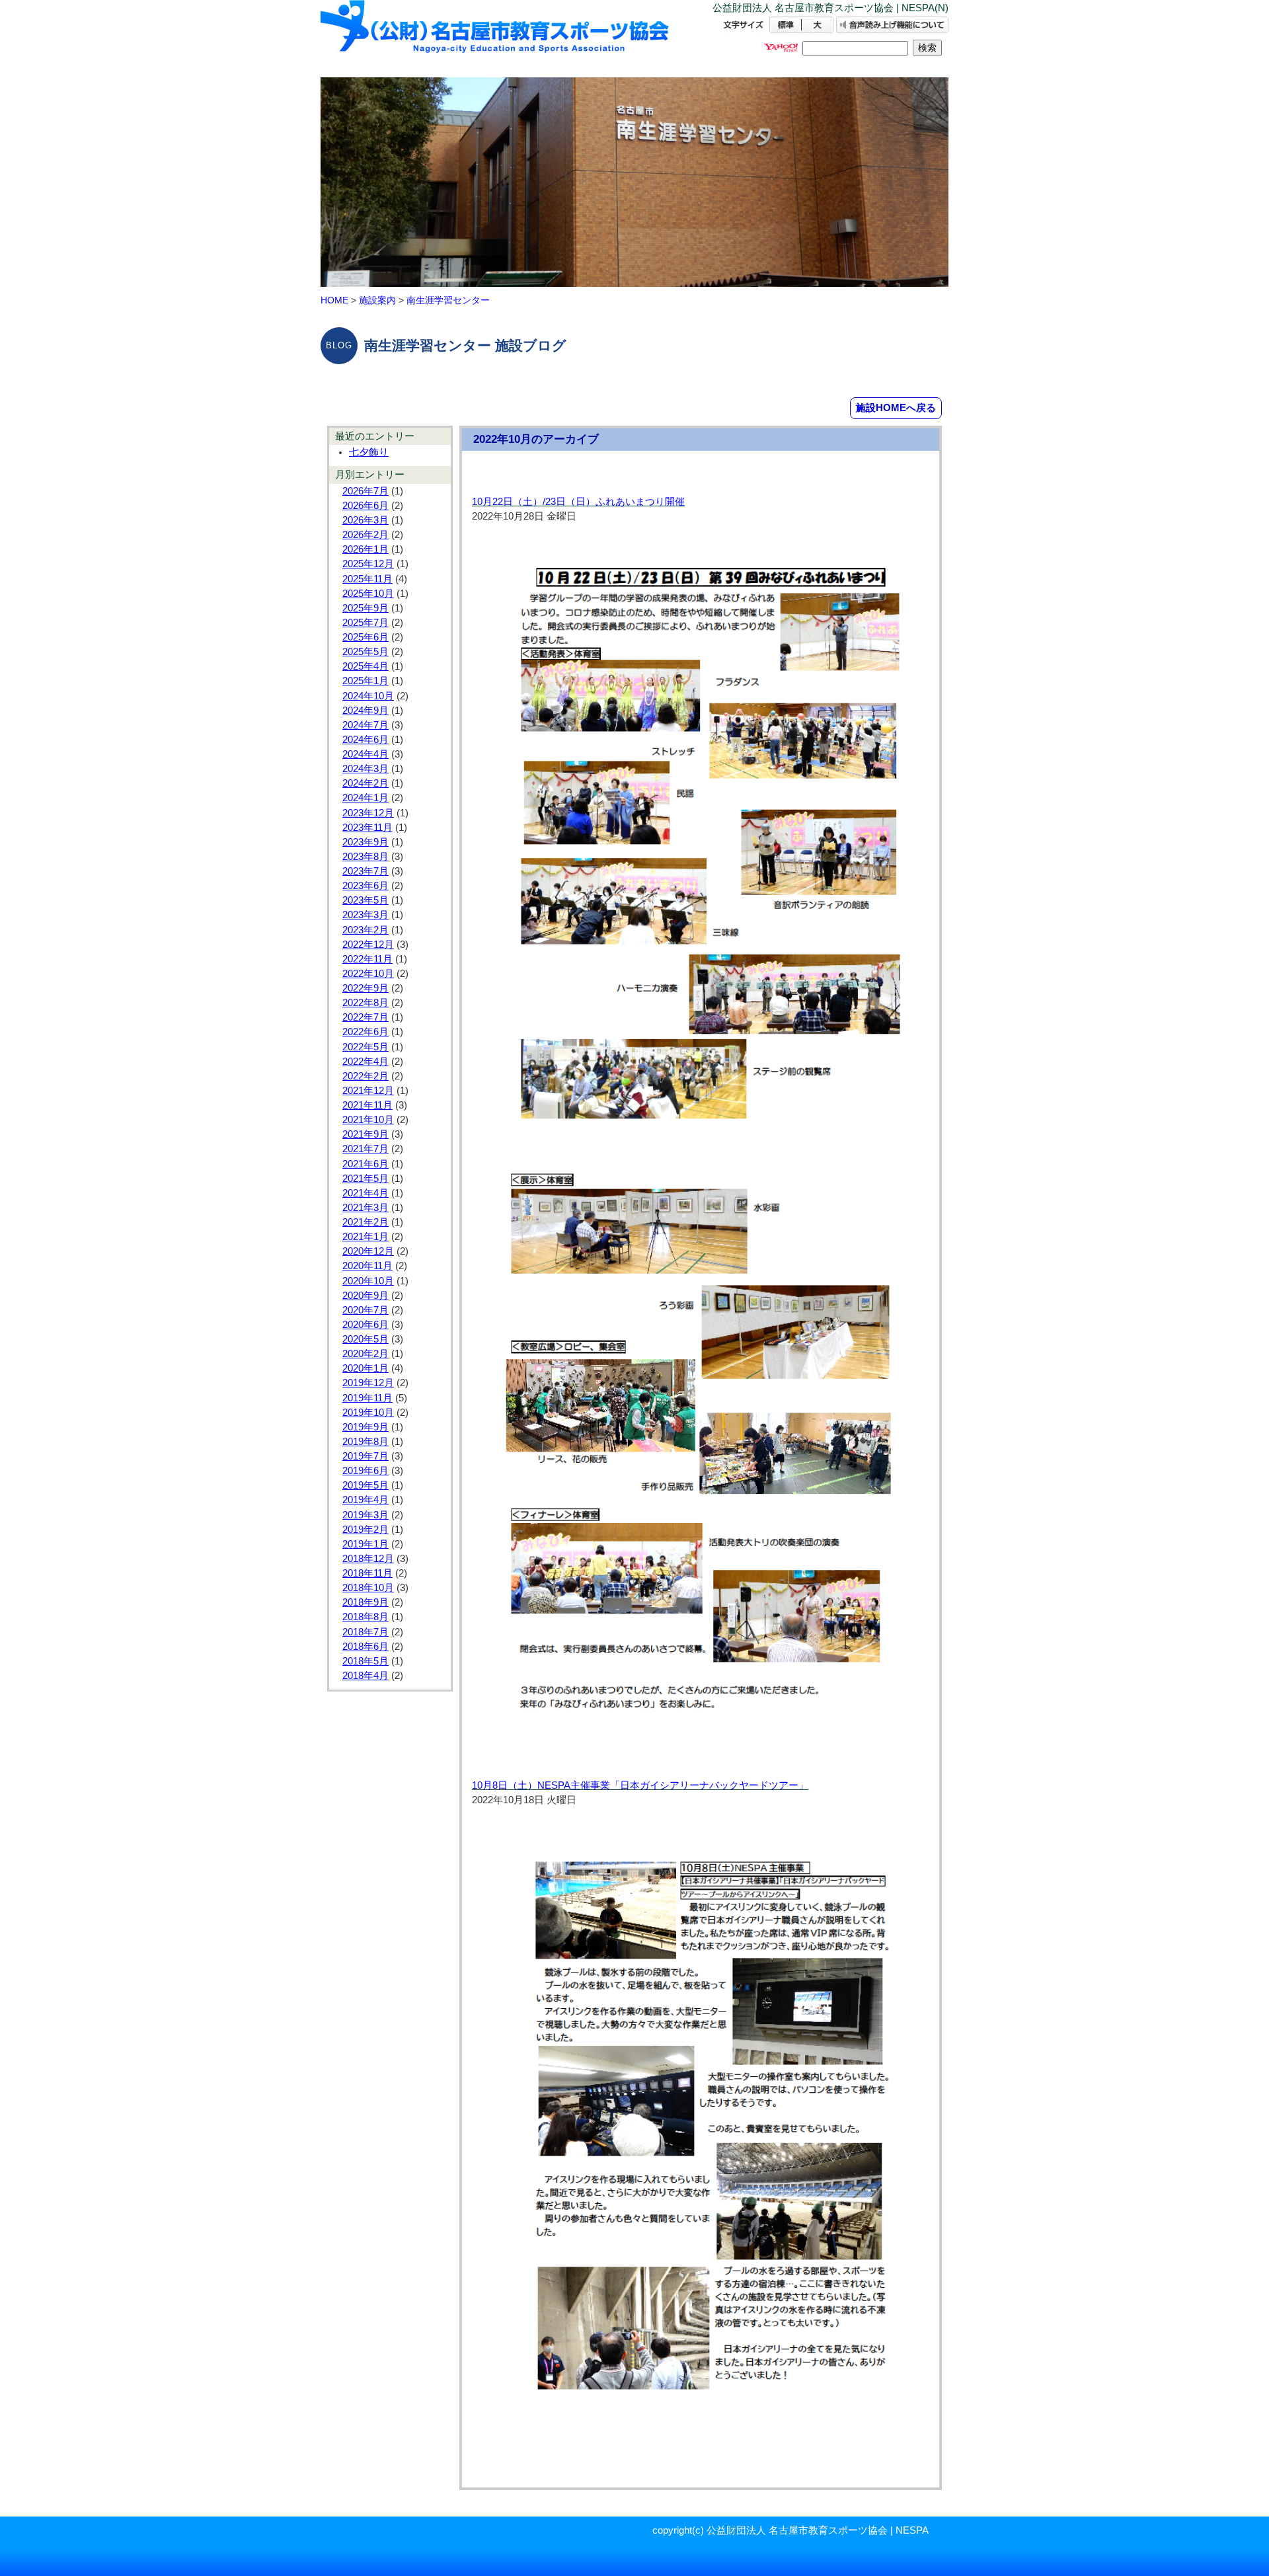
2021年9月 (365, 1134)
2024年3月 (365, 769)
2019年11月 (367, 1398)
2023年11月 (367, 828)
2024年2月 (365, 783)
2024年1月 (365, 798)
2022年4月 (365, 1062)
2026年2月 (365, 535)
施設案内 (377, 300)
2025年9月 (365, 608)
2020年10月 (368, 1281)
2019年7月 (365, 1456)
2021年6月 (365, 1164)
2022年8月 (365, 1003)
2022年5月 (365, 1047)
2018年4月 (365, 1676)
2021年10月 (368, 1120)
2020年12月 (368, 1251)
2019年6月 (365, 1471)
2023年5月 (365, 900)
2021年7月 (365, 1149)
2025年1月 (365, 681)
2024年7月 (365, 725)
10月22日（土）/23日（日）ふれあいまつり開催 (578, 502)
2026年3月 (365, 520)
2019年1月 (365, 1544)
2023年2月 (365, 930)
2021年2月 (365, 1222)
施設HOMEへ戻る (896, 408)
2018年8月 (365, 1617)
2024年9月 (365, 711)
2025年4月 (365, 666)
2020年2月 (365, 1354)
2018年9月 (365, 1602)
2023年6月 (365, 886)
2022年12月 (368, 945)
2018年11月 (367, 1573)
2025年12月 (368, 564)
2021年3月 (365, 1208)
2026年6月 (365, 506)
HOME (334, 300)
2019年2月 (365, 1530)
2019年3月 (365, 1515)
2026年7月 (365, 491)
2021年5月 (365, 1179)
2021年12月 (368, 1091)
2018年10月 (368, 1588)
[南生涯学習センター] (496, 38)
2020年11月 (367, 1266)
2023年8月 (365, 857)
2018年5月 (365, 1661)
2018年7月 (365, 1632)
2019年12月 (368, 1383)
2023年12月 (368, 813)
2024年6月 (365, 740)
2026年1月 (365, 549)
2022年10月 (368, 974)
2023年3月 (365, 915)
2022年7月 (365, 1017)
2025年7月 (365, 623)
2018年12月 (368, 1559)
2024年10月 (368, 696)
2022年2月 (365, 1076)
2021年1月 (365, 1237)
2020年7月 (365, 1310)
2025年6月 (365, 637)
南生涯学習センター (448, 300)
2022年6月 (365, 1032)
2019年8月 (365, 1442)
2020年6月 (365, 1325)
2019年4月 (365, 1500)
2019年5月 (365, 1485)
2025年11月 (367, 579)
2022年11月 (367, 959)
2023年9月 (365, 842)
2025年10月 (368, 594)
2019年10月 (368, 1413)
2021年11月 (367, 1105)
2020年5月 (365, 1339)
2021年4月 (365, 1193)
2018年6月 (365, 1647)
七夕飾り (369, 452)
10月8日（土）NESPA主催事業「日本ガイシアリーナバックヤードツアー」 (640, 1785)
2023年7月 (365, 871)
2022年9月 (365, 988)
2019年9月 (365, 1427)
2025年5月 (365, 652)
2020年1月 (365, 1368)
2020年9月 (365, 1296)
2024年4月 (365, 754)
